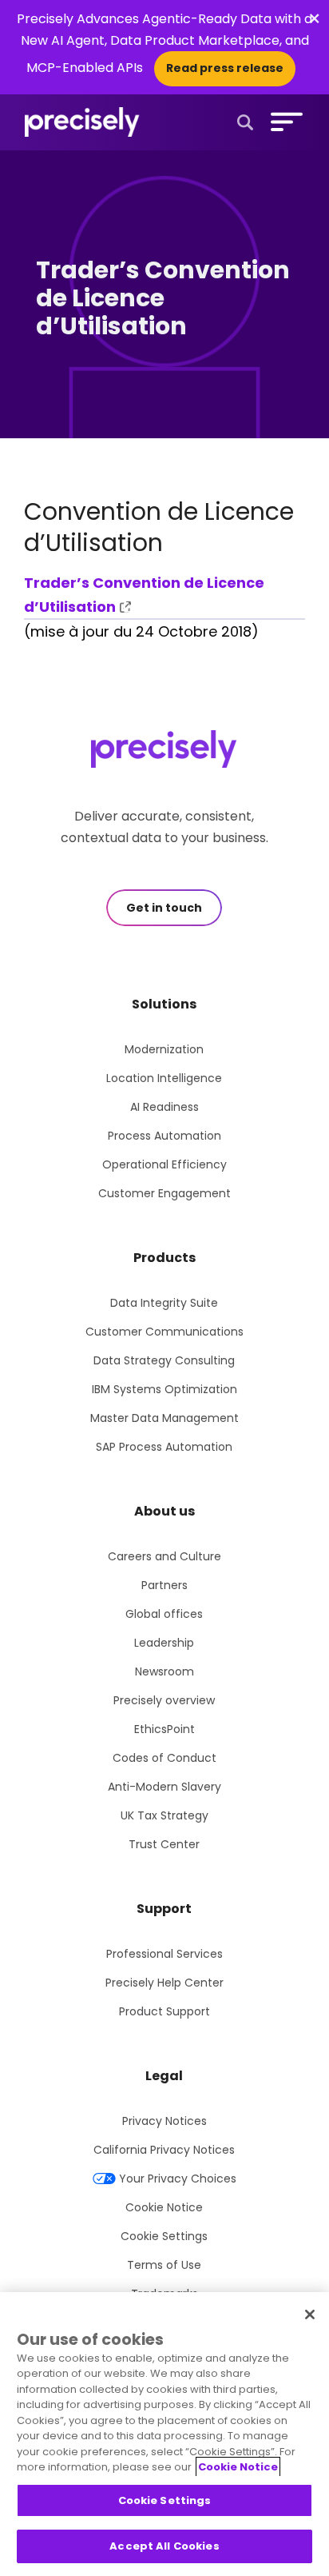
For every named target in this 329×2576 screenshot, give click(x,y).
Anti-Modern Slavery (164, 1787)
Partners (164, 1585)
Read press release (225, 68)
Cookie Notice (164, 2207)
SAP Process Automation (164, 1447)
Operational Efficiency (164, 1164)
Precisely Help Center (164, 1983)
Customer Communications (164, 1332)
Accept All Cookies (164, 2546)
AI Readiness (164, 1107)
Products (164, 1258)
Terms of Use (164, 2265)
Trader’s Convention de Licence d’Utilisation (144, 595)
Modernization (164, 1049)
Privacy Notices (164, 2121)
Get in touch (164, 908)
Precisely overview (164, 1700)
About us (164, 1511)
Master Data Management (164, 1418)
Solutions (164, 1004)
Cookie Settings (164, 2236)
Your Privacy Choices (178, 2179)
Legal (164, 2076)
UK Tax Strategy (164, 1815)
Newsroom (164, 1671)
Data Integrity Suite (164, 1303)
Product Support (164, 2011)
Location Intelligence (164, 1078)
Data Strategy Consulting (164, 1360)
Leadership (164, 1643)
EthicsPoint (164, 1729)
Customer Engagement (164, 1193)
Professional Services (164, 1954)
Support (164, 1909)
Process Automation (164, 1136)
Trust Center (164, 1844)
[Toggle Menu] (283, 122)
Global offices (164, 1614)
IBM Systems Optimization (164, 1389)
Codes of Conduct (164, 1758)
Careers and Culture (164, 1556)
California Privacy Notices (164, 2150)
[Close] (310, 2314)
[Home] (82, 122)
